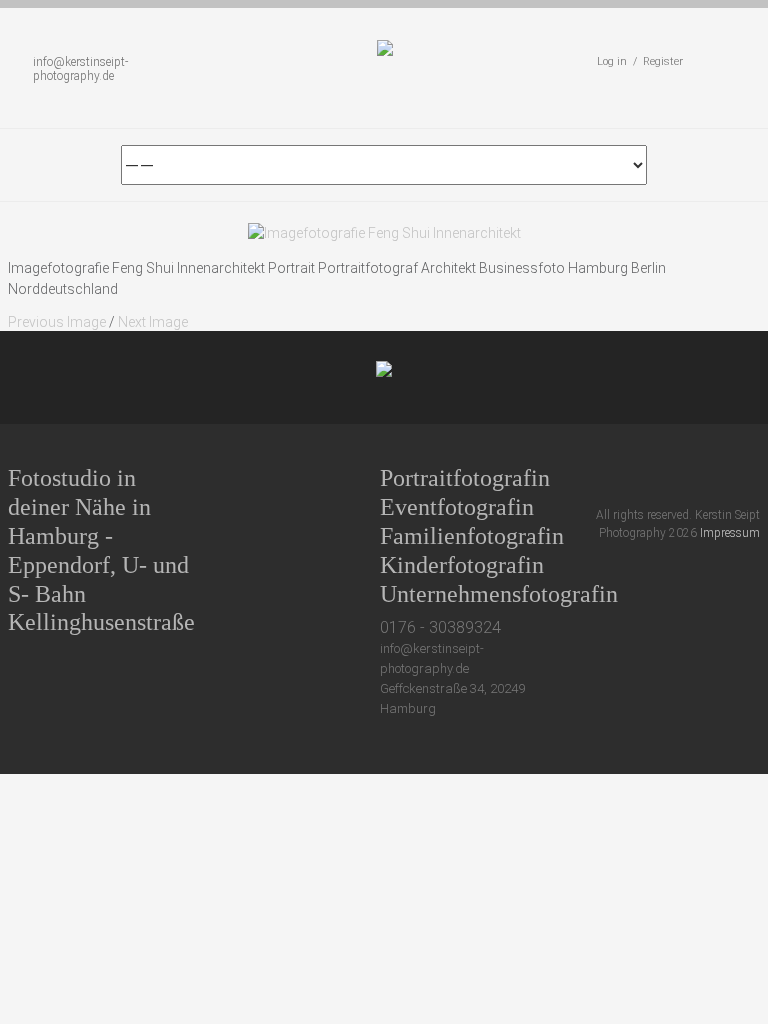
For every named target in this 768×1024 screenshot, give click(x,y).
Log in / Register (640, 61)
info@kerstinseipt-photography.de (80, 69)
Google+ (677, 477)
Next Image (153, 322)
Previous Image (57, 322)
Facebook (640, 477)
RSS (751, 477)
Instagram (714, 477)
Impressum (730, 533)
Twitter (603, 477)
